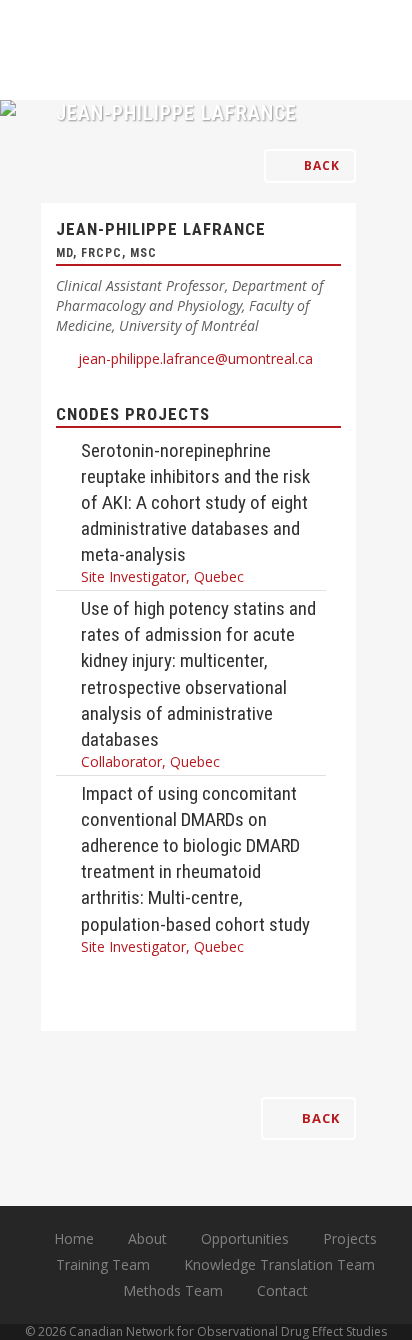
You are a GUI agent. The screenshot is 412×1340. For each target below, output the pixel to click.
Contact (282, 1290)
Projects (350, 1238)
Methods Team (173, 1290)
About (147, 1238)
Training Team (103, 1264)
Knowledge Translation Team (279, 1264)
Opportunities (245, 1238)
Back (320, 165)
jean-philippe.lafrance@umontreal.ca (195, 358)
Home (74, 1238)
